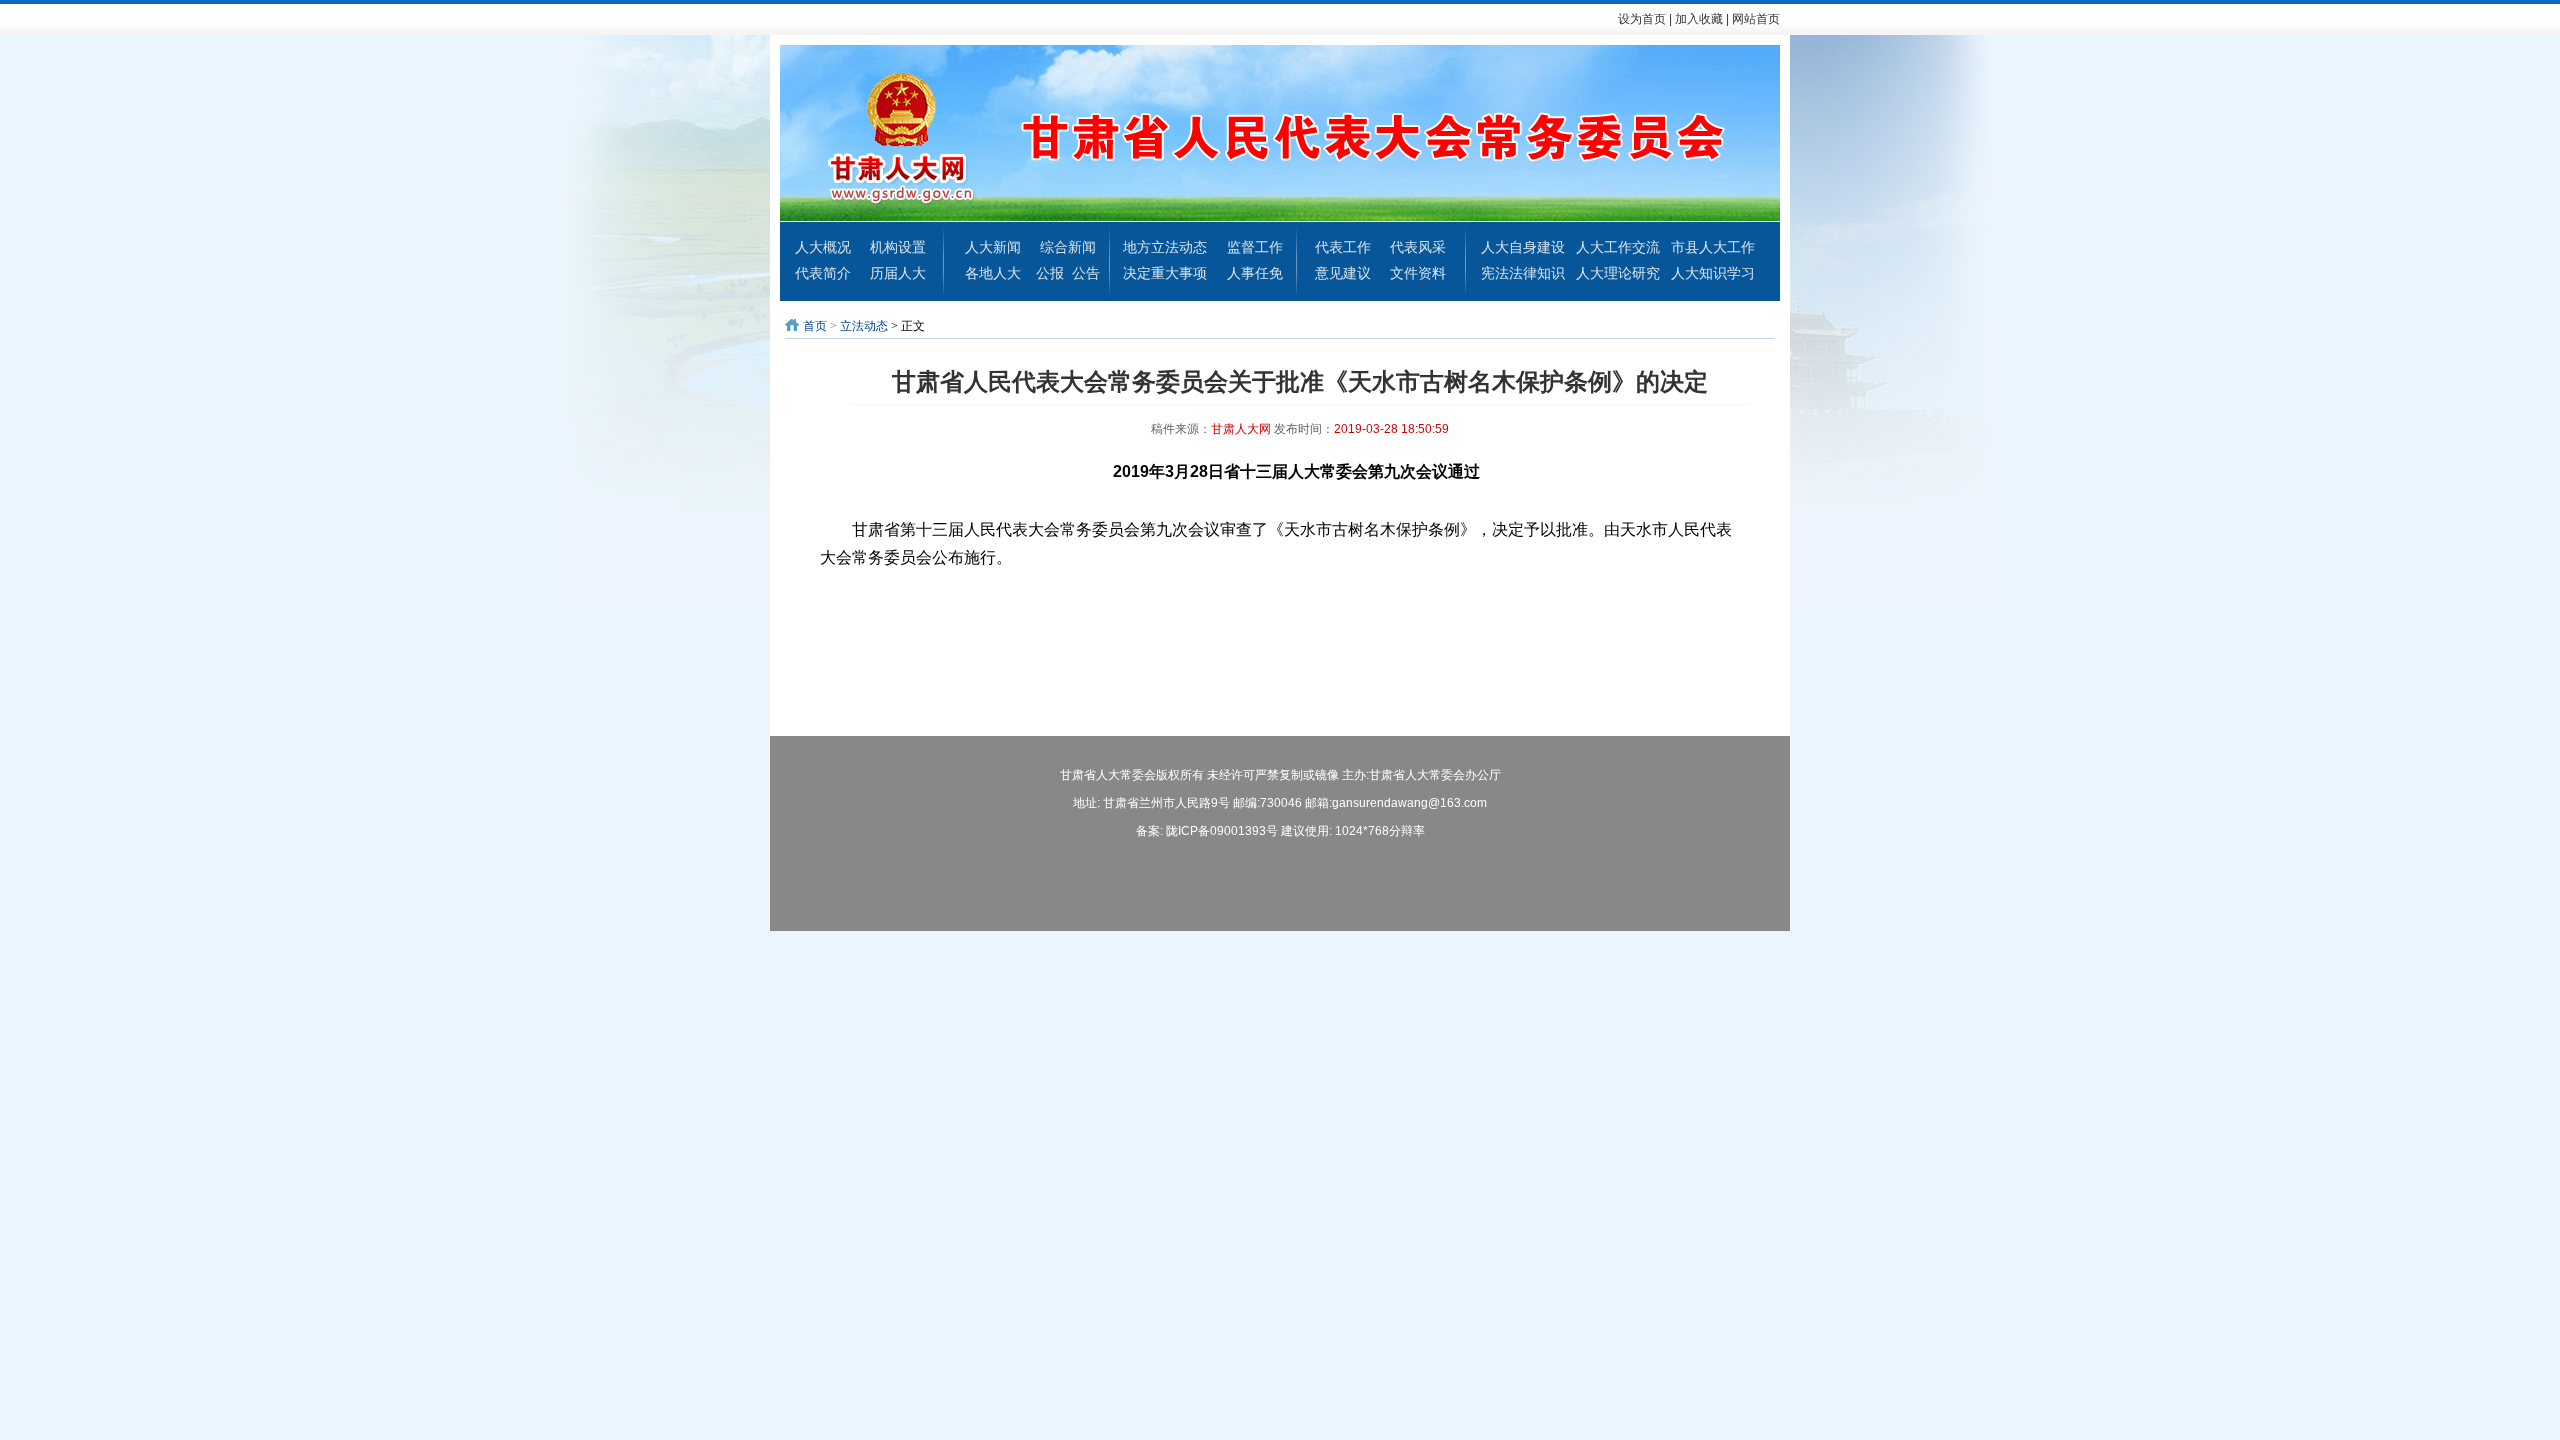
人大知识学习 (1713, 273)
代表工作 (1343, 247)
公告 (1086, 273)
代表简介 (823, 273)
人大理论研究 (1618, 273)
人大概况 (823, 247)
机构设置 (898, 247)
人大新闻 (993, 247)
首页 (815, 326)
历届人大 (898, 273)
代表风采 (1418, 247)
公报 (1050, 273)
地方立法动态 (1165, 247)
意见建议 (1343, 273)
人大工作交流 (1618, 247)
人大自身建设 (1523, 247)
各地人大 (993, 273)
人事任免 (1255, 273)
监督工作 (1255, 247)
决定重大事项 (1165, 273)
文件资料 (1418, 273)
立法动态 (864, 326)
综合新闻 (1068, 247)
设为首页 (1642, 19)
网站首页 (1756, 19)
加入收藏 (1699, 19)
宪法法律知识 (1523, 273)
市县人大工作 (1713, 247)
